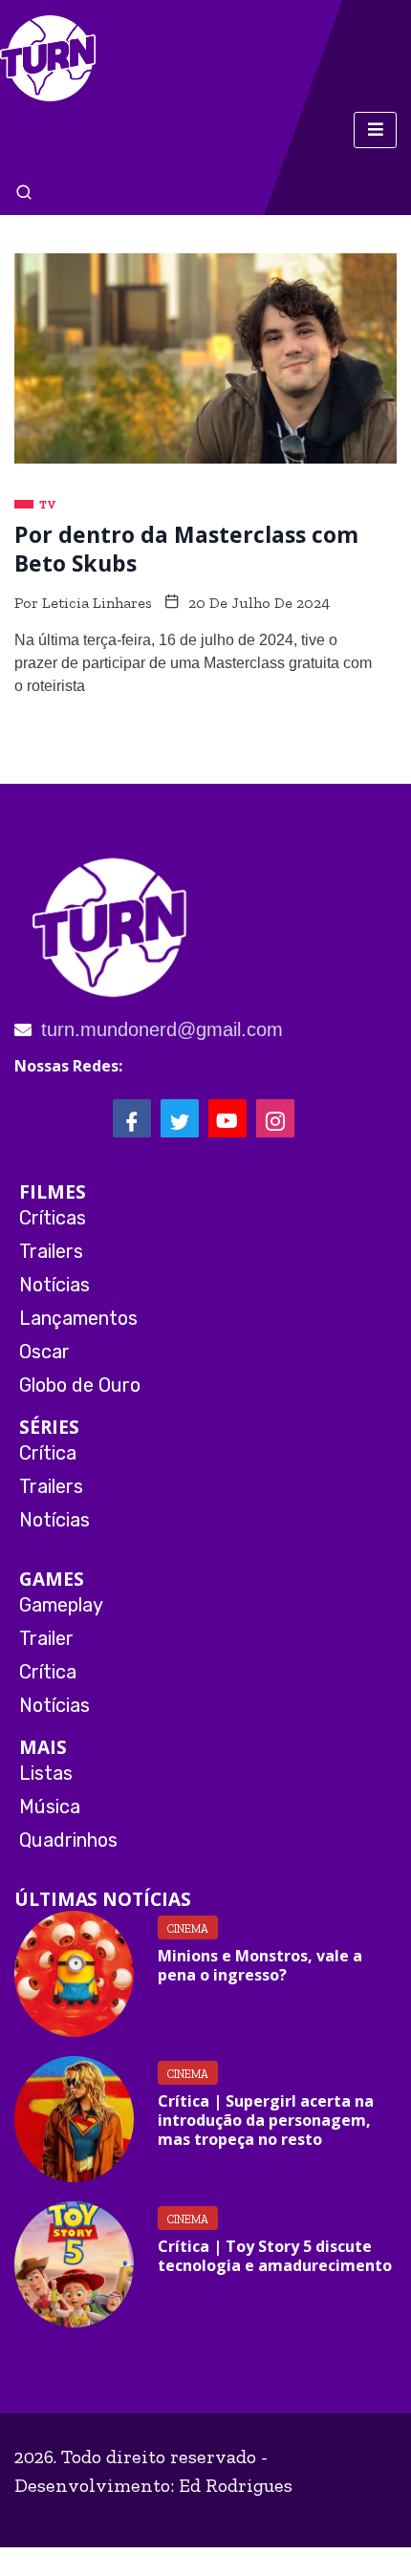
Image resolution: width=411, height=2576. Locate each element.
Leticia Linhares (97, 603)
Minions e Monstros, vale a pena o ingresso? (260, 1965)
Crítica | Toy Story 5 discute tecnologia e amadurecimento (275, 2256)
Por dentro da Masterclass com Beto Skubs (186, 549)
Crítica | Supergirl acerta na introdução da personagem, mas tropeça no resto (266, 2120)
